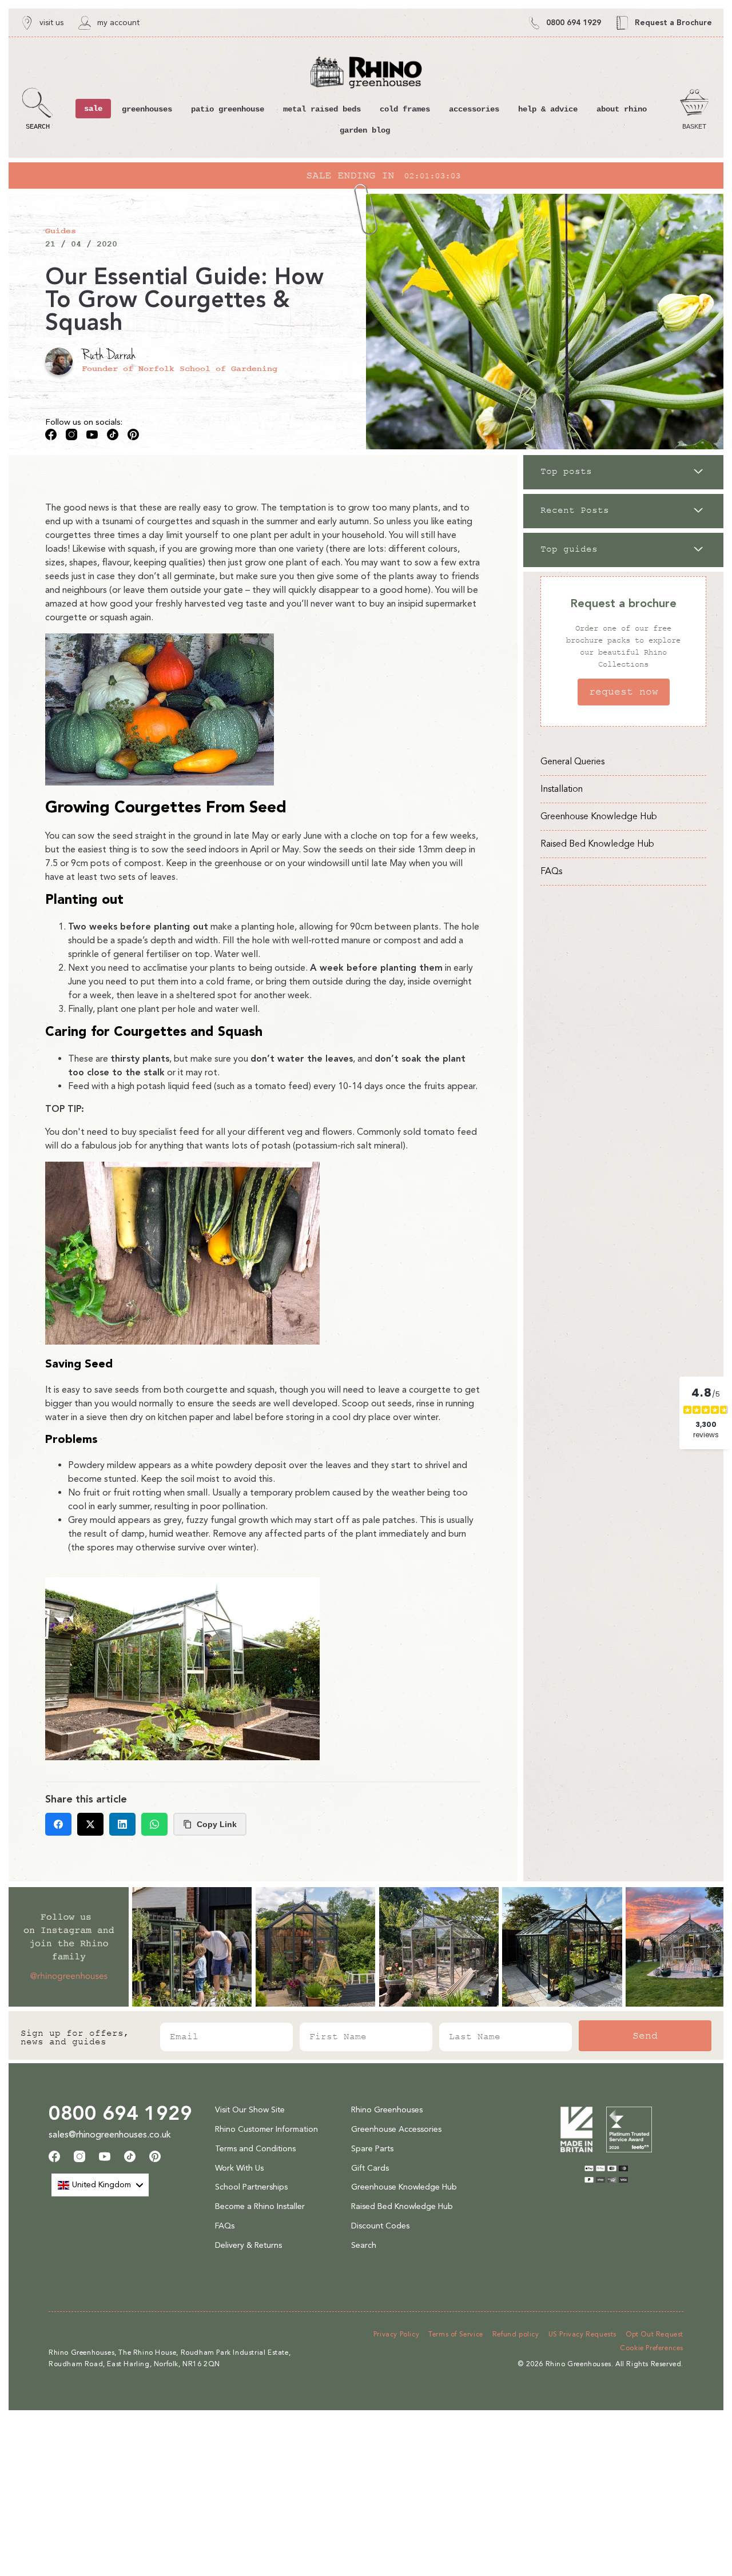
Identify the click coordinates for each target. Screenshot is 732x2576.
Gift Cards (370, 2168)
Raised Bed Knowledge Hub (597, 844)
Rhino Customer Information (266, 2129)
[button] (37, 109)
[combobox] (100, 2185)
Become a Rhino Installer (260, 2206)
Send (645, 2036)
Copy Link (217, 1824)
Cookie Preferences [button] (652, 2348)
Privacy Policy (396, 2334)
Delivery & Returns (248, 2245)
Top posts (566, 472)
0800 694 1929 (120, 2113)
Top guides (569, 549)
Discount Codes (380, 2226)
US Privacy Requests (582, 2334)
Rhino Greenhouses (387, 2110)
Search (364, 2245)
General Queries (572, 761)
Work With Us (239, 2168)
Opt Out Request (655, 2334)
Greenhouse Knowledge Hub (599, 816)
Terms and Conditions (255, 2149)
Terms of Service (456, 2334)
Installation (562, 789)
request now (624, 692)
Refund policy (516, 2334)
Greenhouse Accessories (396, 2129)
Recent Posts (575, 511)
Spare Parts (372, 2149)
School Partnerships (251, 2187)
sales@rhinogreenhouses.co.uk (110, 2134)
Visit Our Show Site (250, 2110)
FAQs (551, 871)
